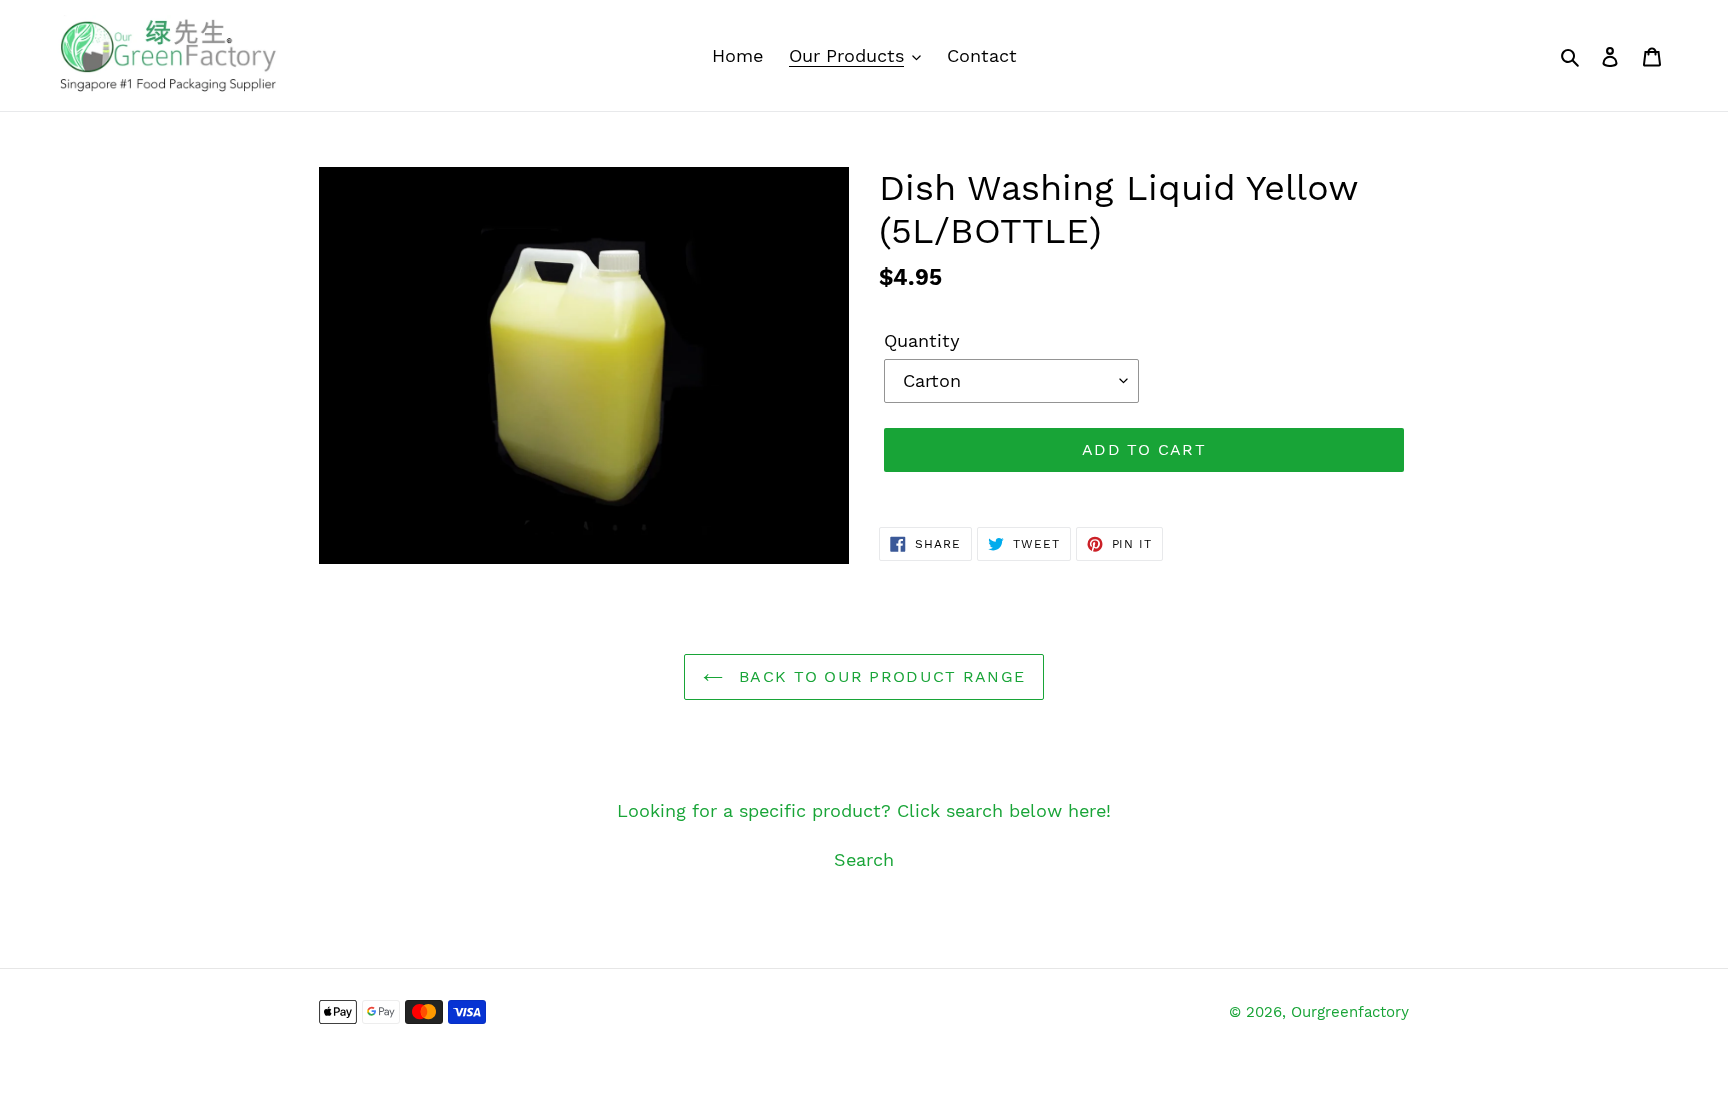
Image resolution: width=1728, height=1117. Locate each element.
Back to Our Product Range (879, 676)
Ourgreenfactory (1350, 1012)
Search (864, 859)
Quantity (922, 340)
